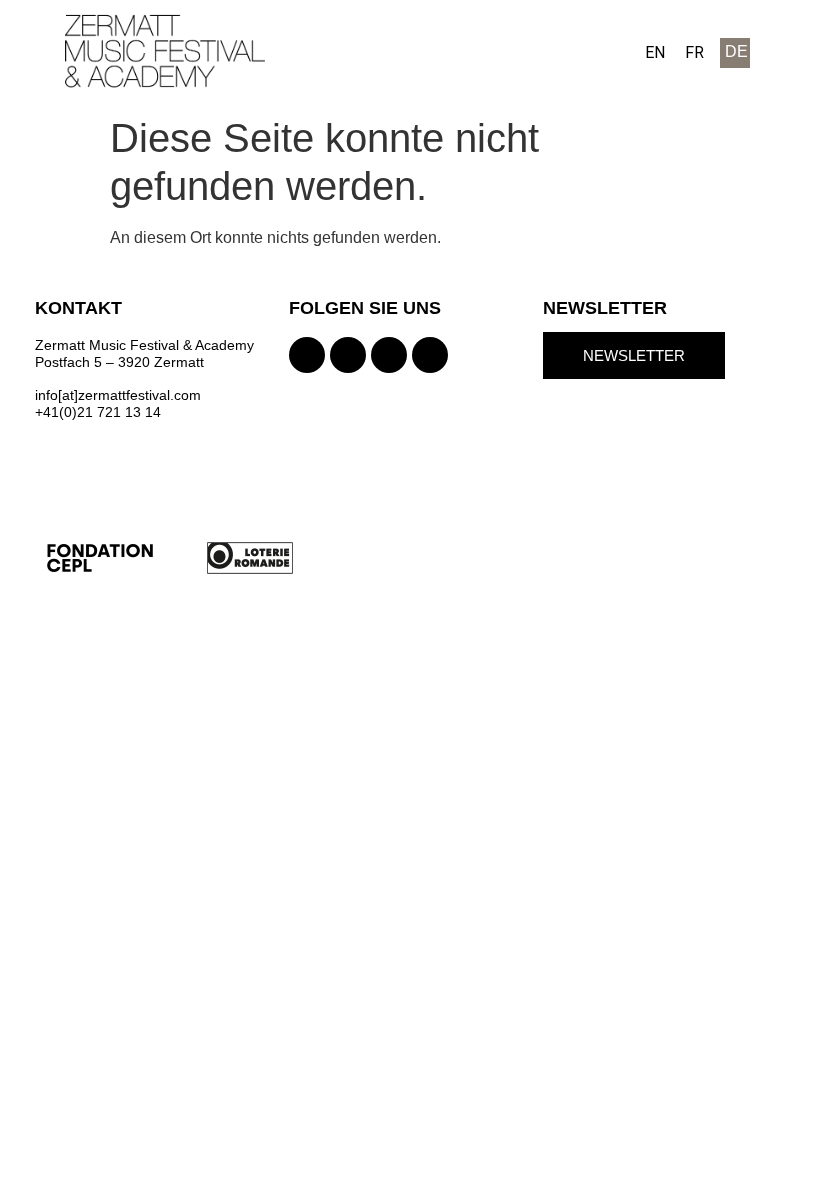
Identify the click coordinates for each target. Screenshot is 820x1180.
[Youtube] (389, 355)
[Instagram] (307, 355)
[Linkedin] (430, 355)
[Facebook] (348, 355)
